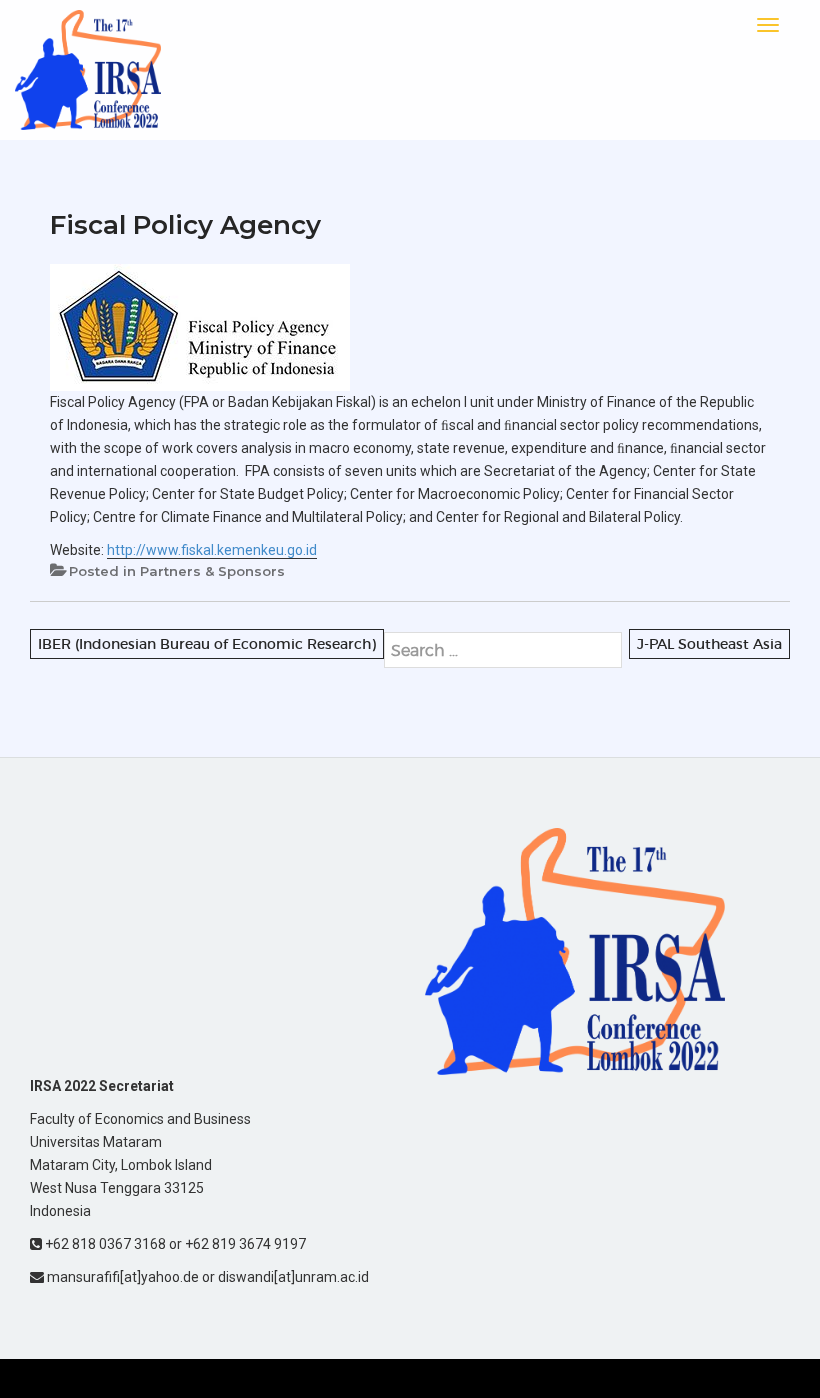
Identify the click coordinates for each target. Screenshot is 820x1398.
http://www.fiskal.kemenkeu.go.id (212, 550)
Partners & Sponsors (212, 571)
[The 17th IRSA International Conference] (88, 69)
